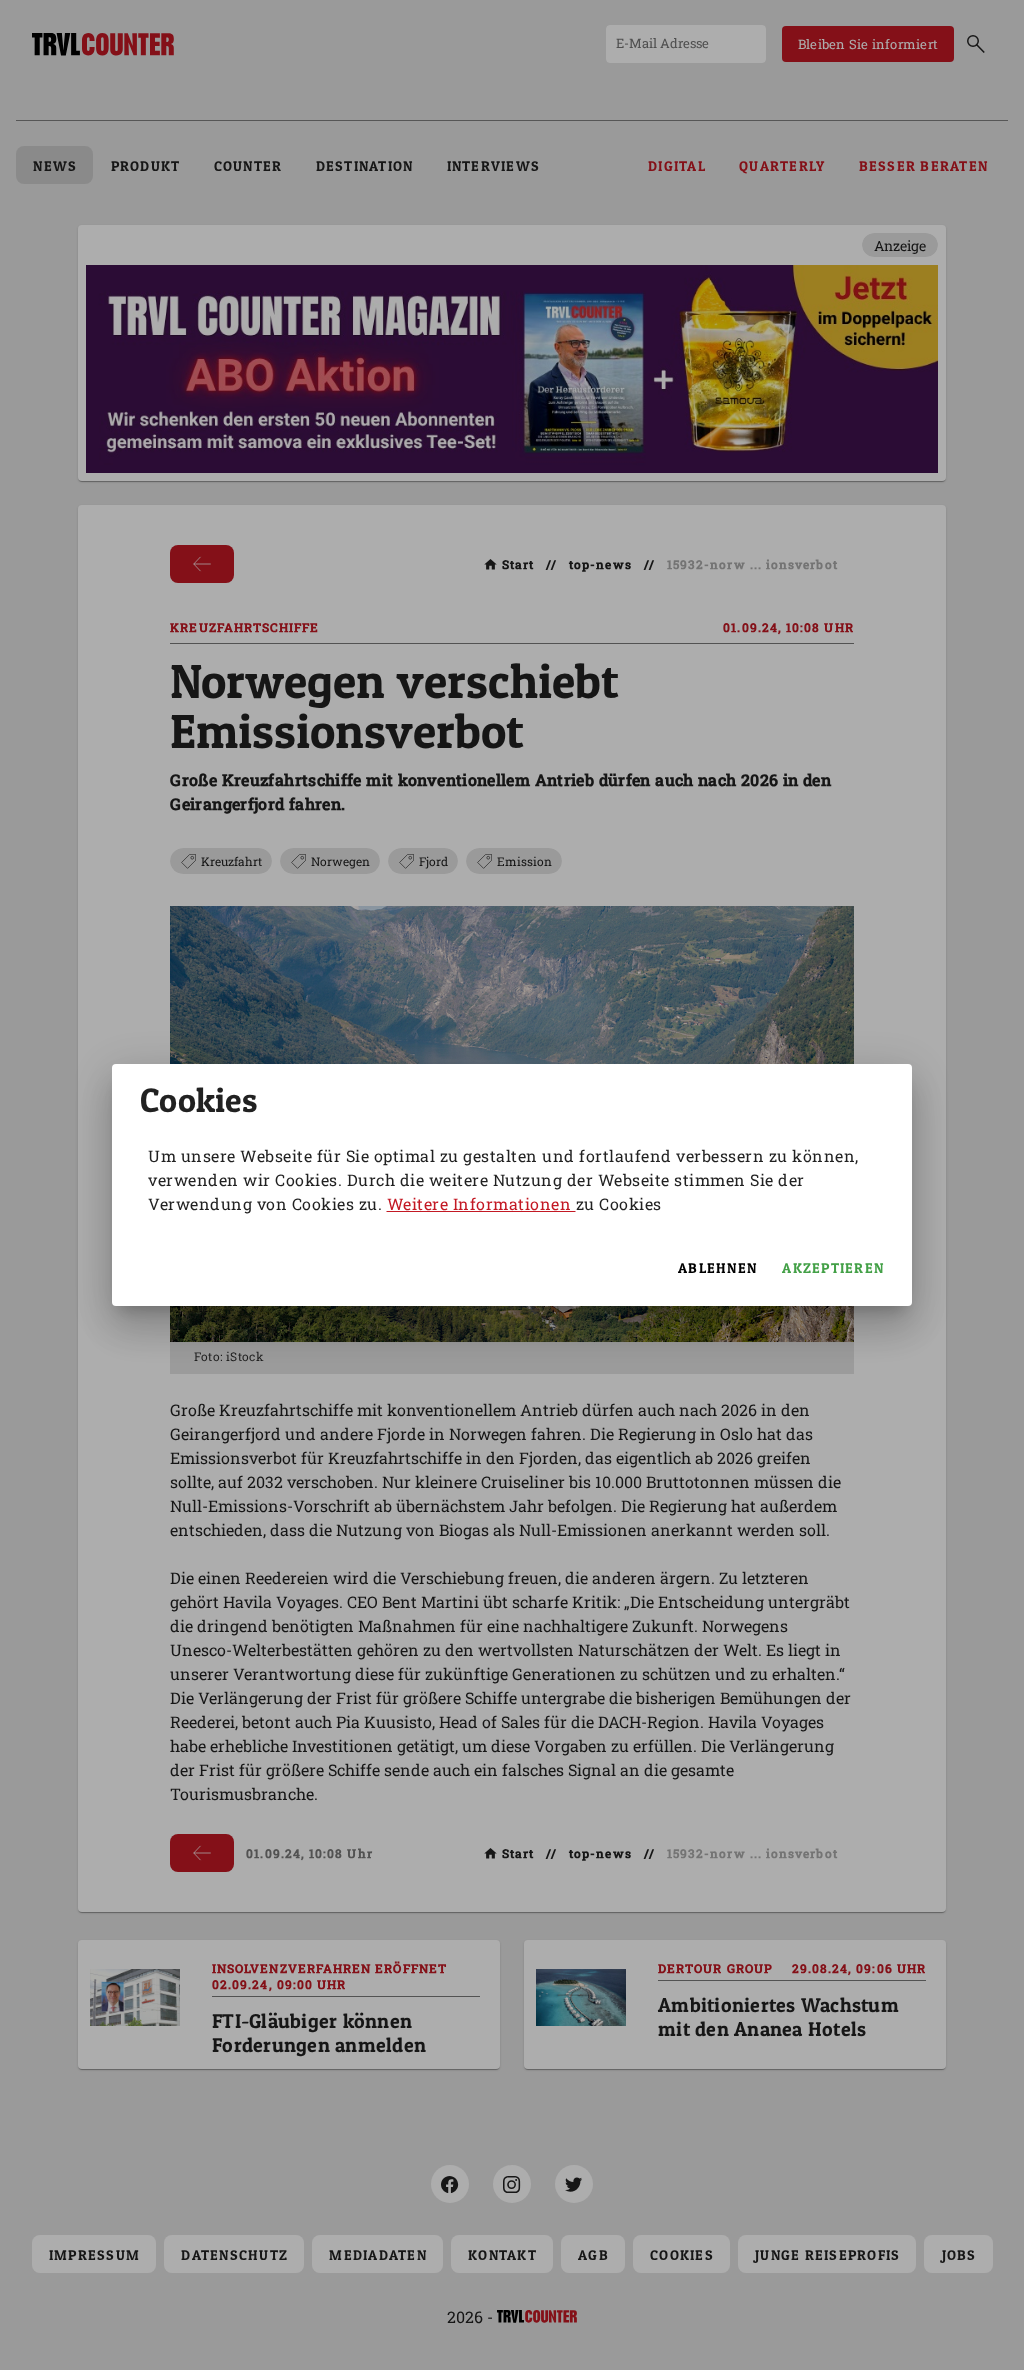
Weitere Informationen (481, 1203)
